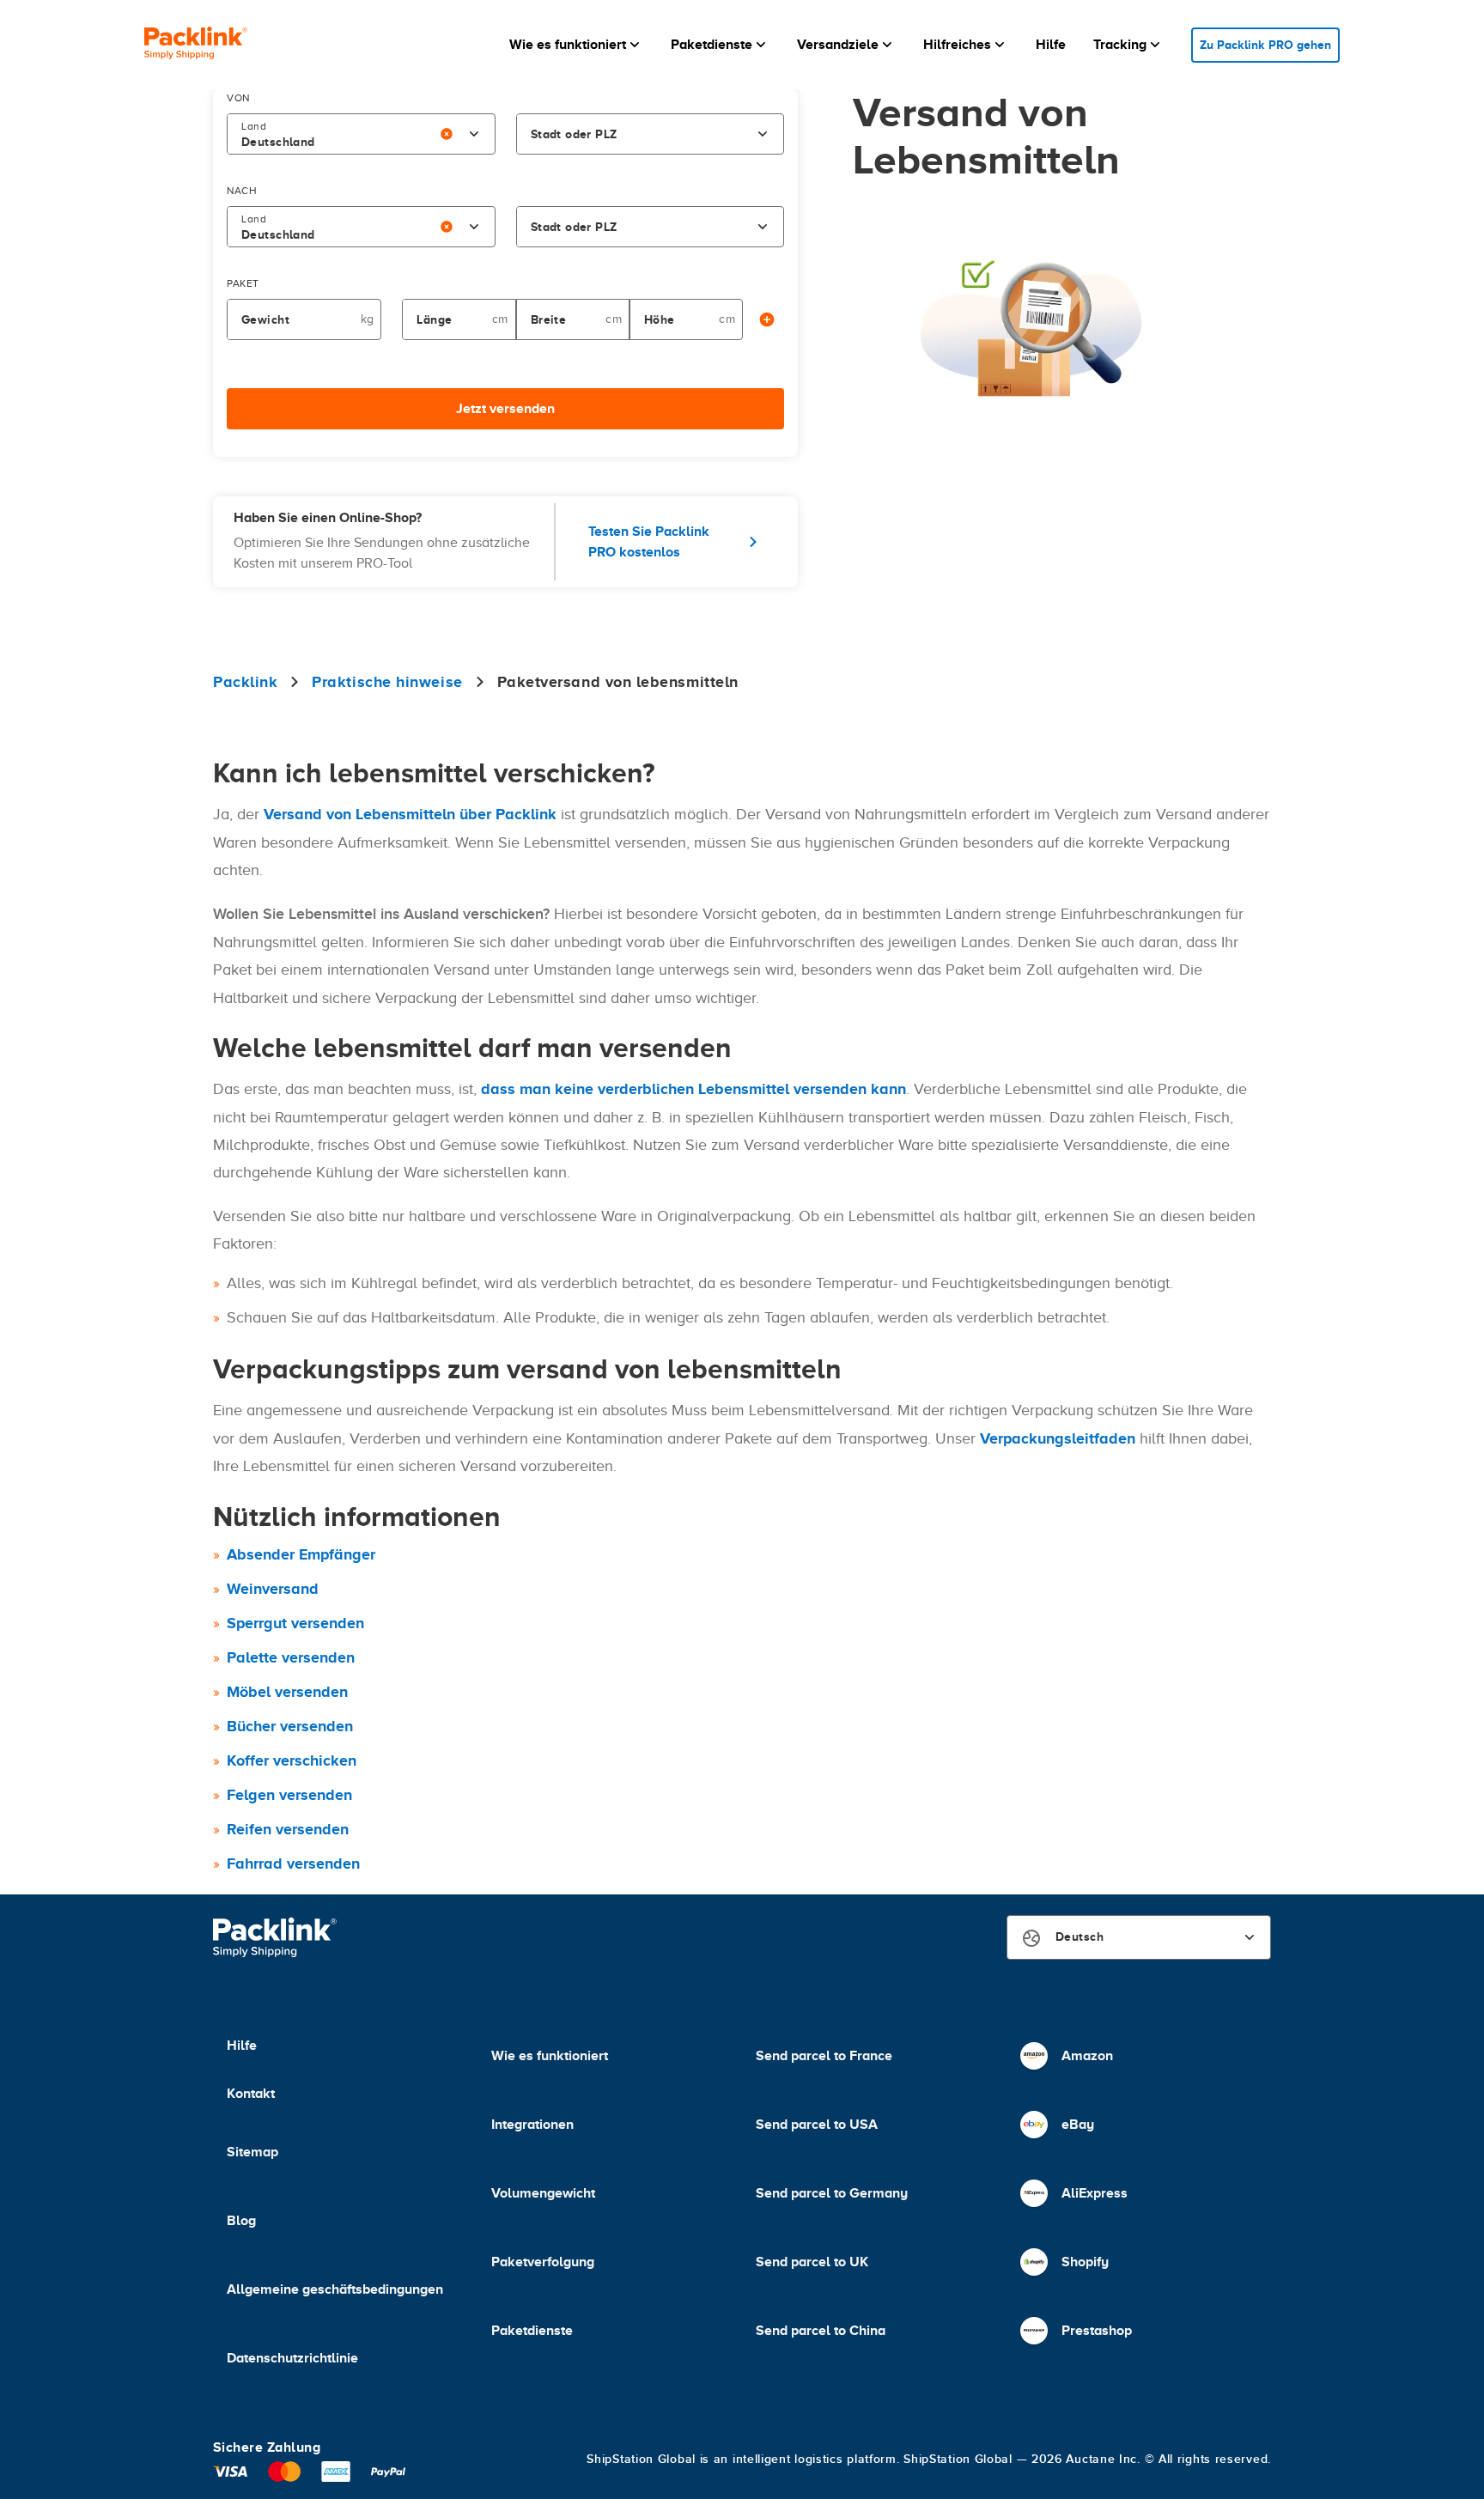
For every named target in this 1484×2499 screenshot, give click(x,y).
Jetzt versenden (505, 409)
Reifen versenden (288, 1829)
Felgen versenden (289, 1795)
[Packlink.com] (196, 45)
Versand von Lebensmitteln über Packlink (410, 814)
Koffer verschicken (292, 1760)
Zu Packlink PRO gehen (1265, 45)
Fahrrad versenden (293, 1864)
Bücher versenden (290, 1726)
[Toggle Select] (474, 134)
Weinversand (273, 1589)
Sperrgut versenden (295, 1623)
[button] (576, 45)
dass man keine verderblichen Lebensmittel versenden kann (693, 1089)
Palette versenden (291, 1657)
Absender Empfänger (301, 1554)
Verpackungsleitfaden (1058, 1438)
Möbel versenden (287, 1692)
